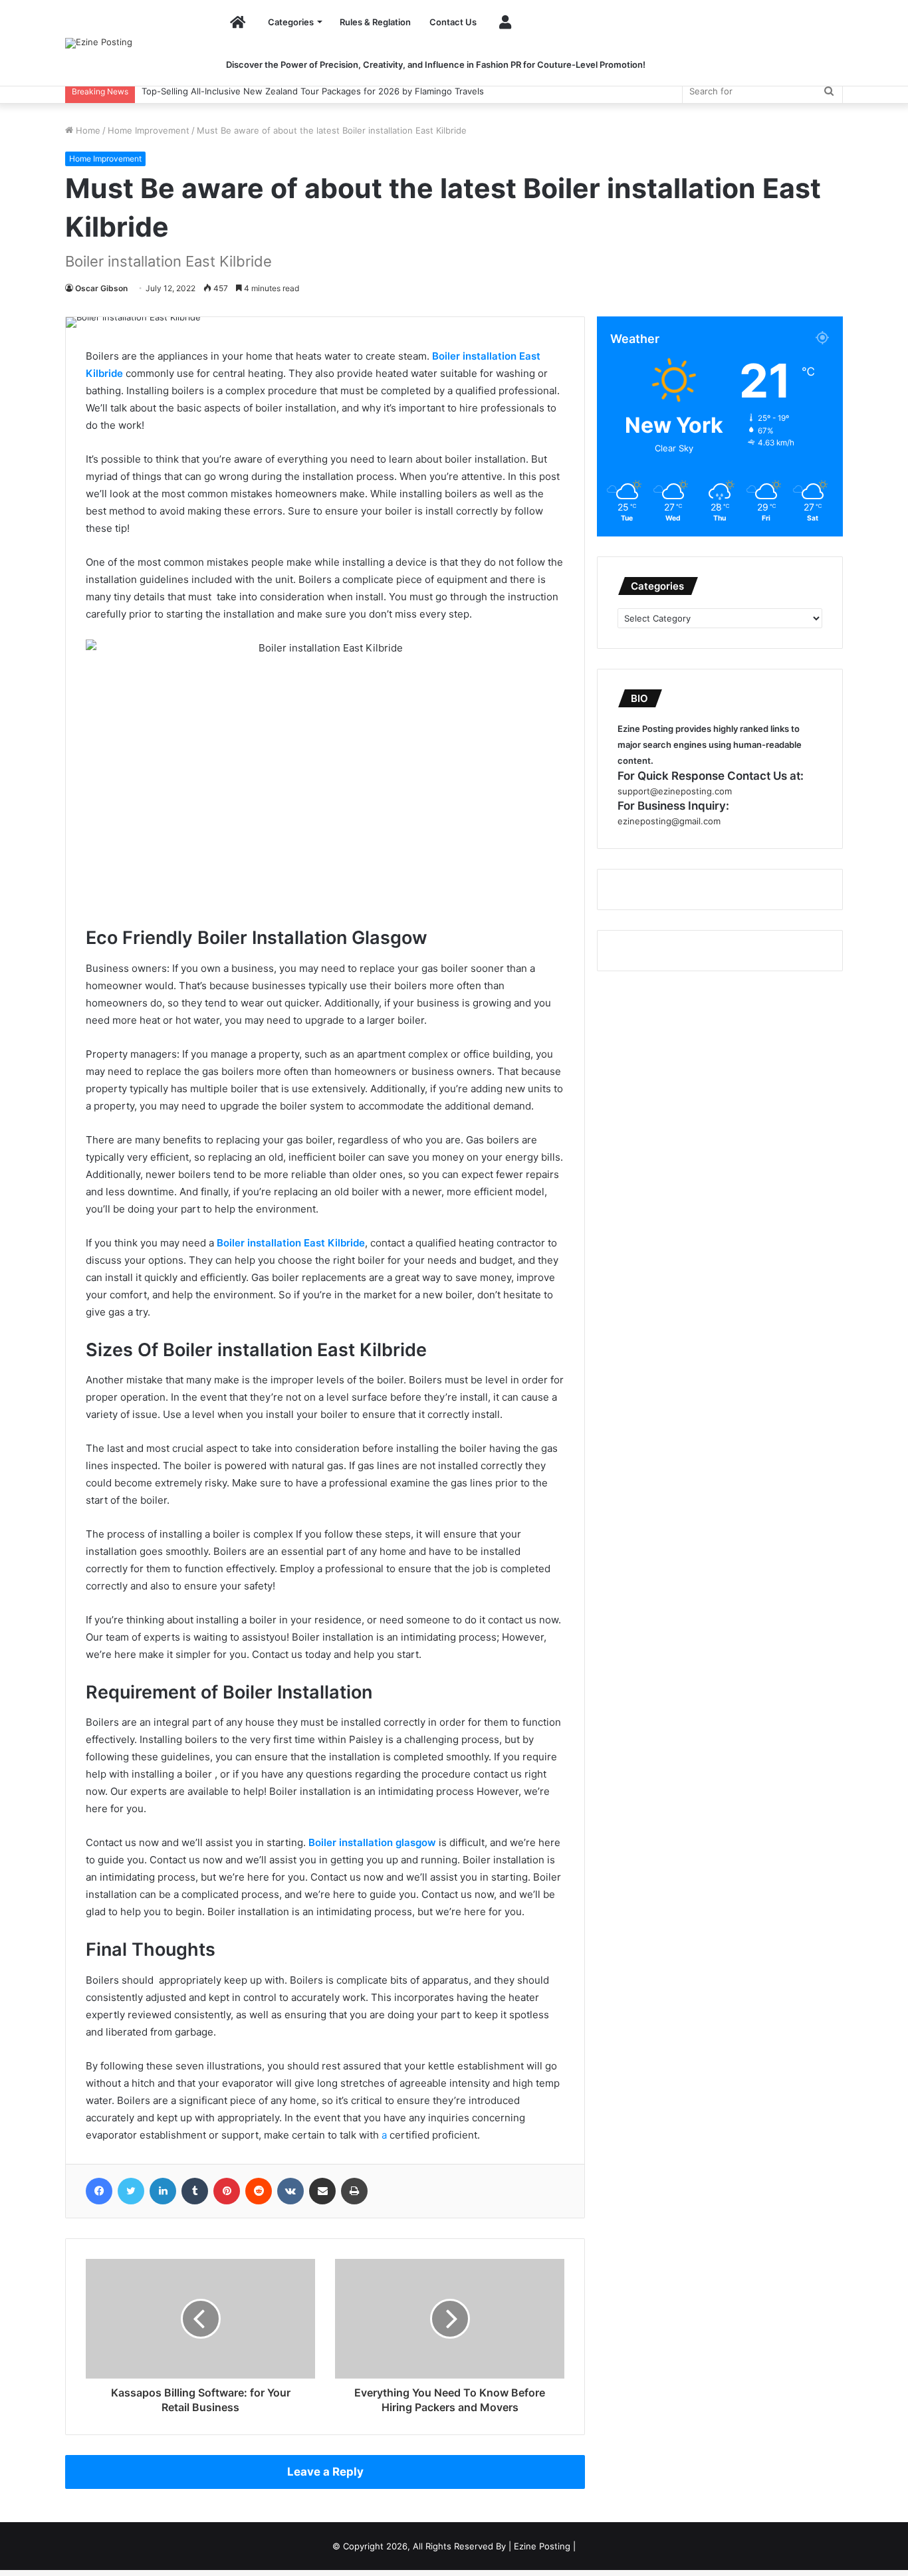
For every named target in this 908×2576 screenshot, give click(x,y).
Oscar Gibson (101, 288)
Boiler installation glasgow (372, 1842)
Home (87, 130)
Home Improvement (149, 130)
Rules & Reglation (375, 22)
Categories (291, 22)
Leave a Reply (325, 2472)
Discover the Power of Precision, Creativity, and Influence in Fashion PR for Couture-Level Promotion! (436, 64)
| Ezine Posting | (542, 2546)
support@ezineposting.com (675, 791)
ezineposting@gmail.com (669, 821)
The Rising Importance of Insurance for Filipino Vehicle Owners (272, 91)
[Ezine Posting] (99, 43)
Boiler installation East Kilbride (291, 1243)
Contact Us (453, 22)
